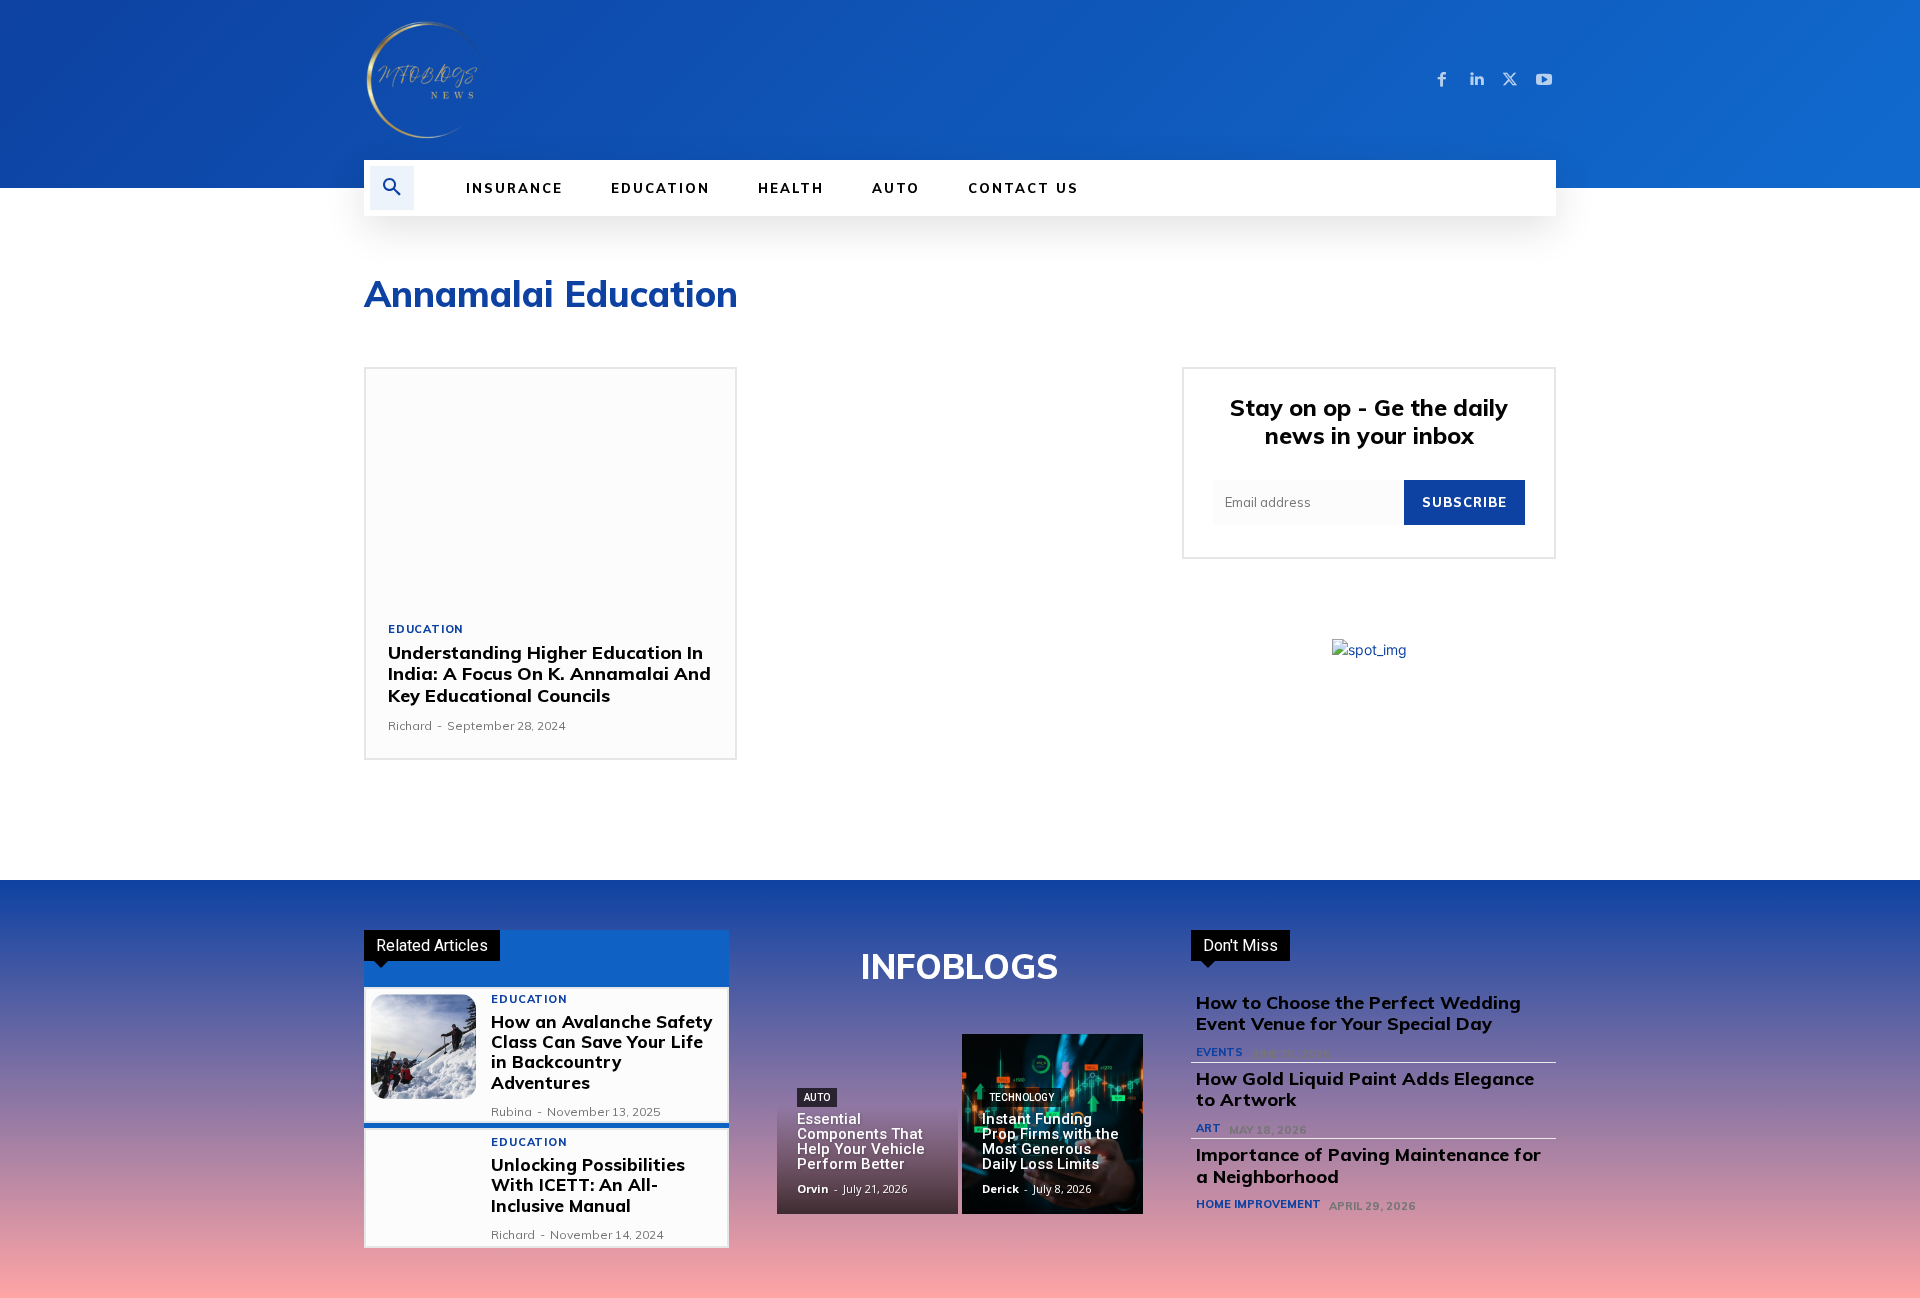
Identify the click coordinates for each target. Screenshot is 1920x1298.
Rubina (511, 1111)
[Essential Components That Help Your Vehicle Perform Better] (867, 1124)
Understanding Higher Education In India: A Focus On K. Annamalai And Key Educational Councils (549, 674)
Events (1219, 1052)
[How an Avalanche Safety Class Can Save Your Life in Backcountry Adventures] (423, 1046)
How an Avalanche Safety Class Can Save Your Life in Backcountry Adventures (601, 1052)
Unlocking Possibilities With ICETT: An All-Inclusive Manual (588, 1185)
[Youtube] (1544, 80)
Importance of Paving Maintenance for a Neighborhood (1368, 1165)
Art (1208, 1128)
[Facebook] (1442, 80)
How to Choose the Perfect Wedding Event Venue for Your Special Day (1358, 1013)
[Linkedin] (1476, 80)
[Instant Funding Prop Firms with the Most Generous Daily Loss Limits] (1052, 1124)
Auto (817, 1097)
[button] (392, 188)
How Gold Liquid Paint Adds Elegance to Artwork (1365, 1089)
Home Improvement (1258, 1204)
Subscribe (1464, 502)
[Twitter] (1510, 80)
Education (425, 629)
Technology (1021, 1097)
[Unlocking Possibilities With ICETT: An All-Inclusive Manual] (423, 1187)
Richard (410, 725)
